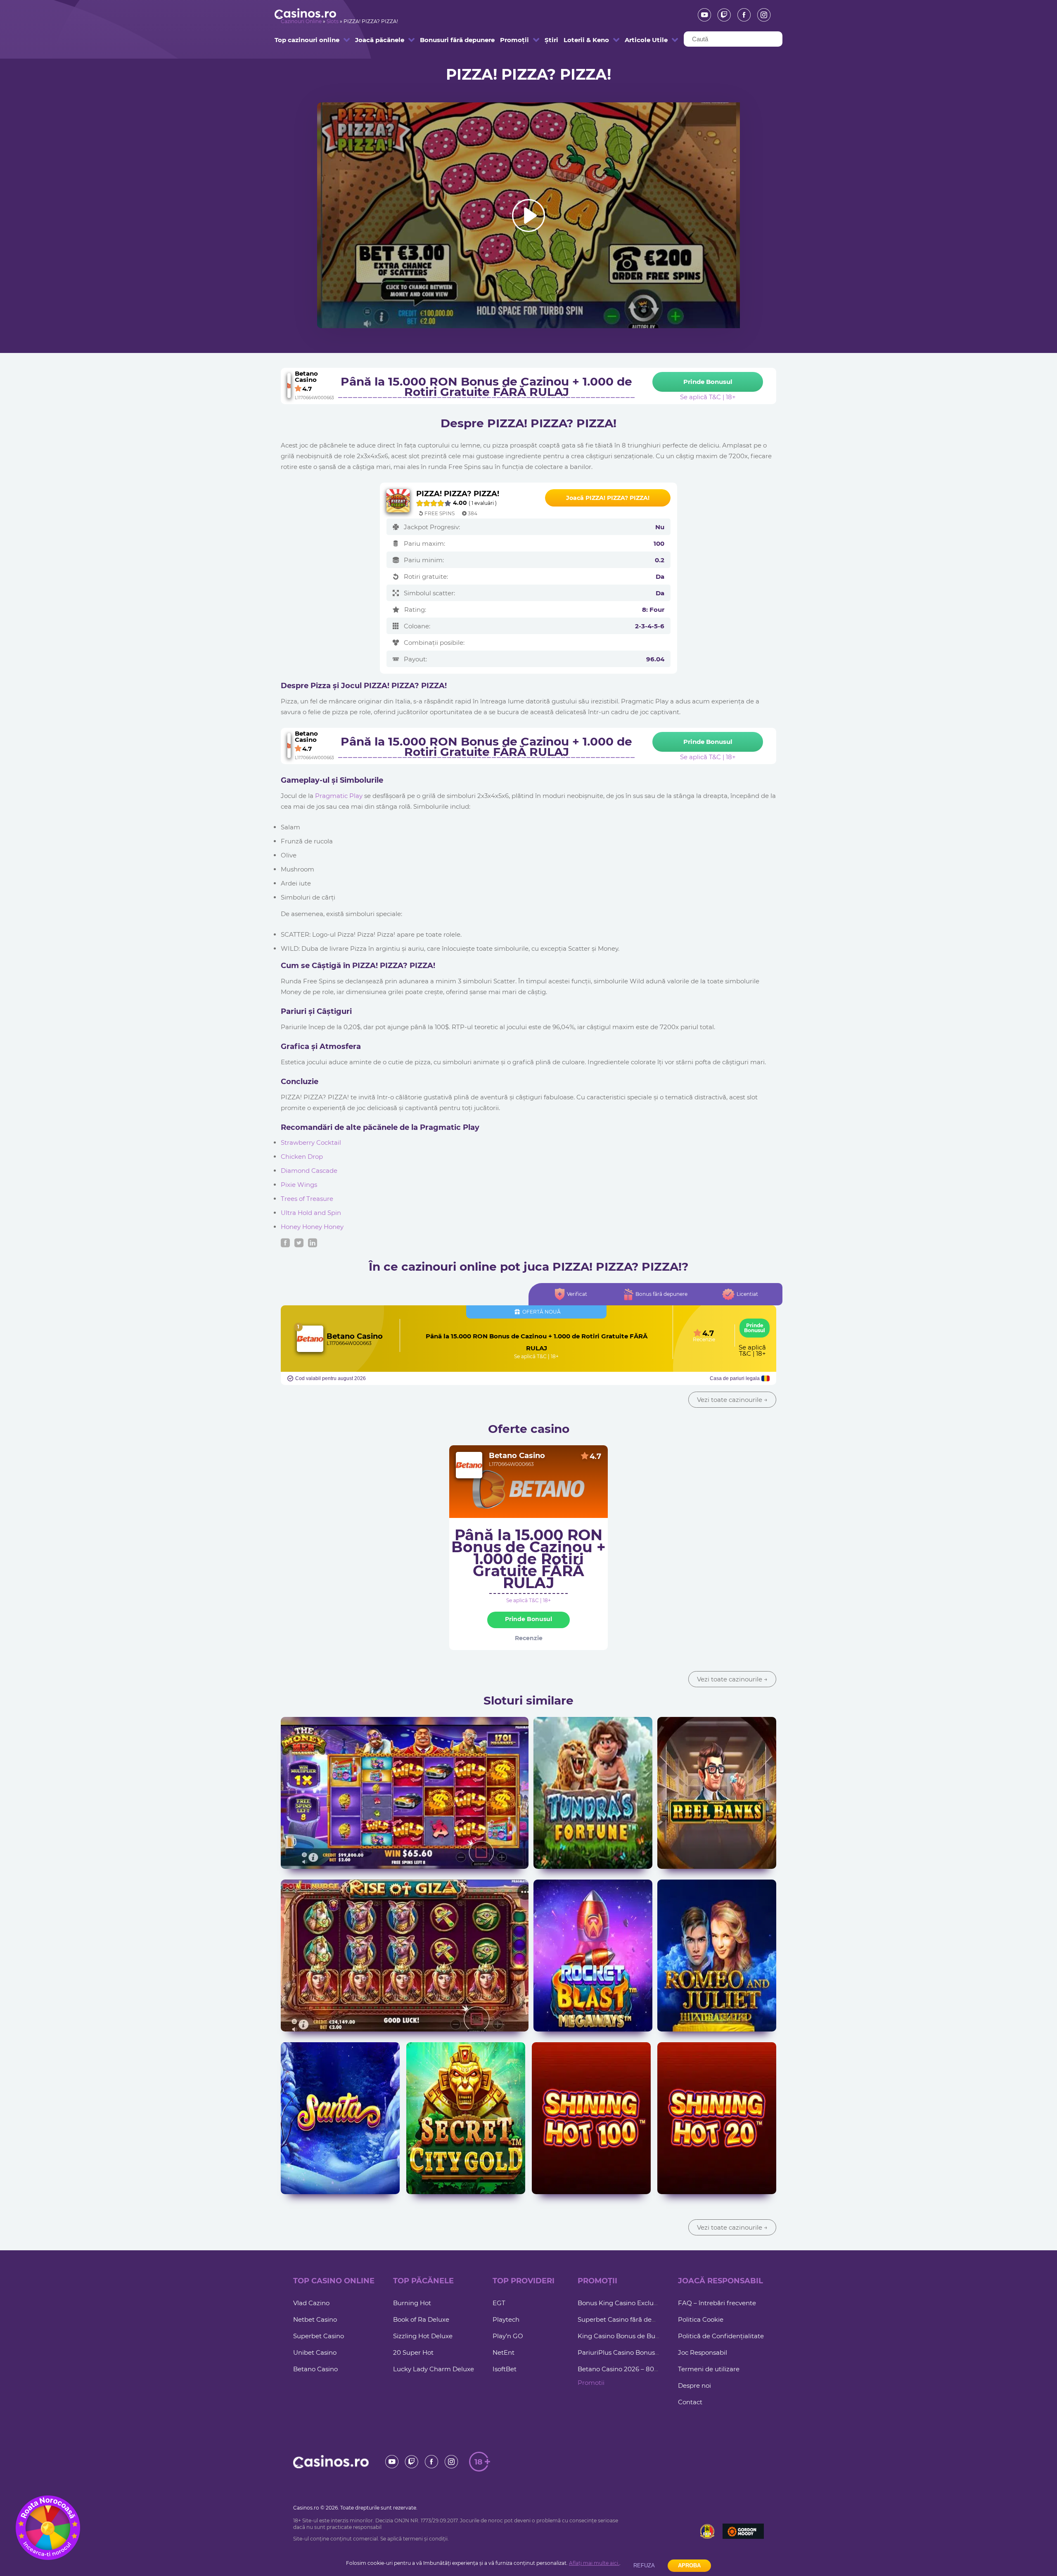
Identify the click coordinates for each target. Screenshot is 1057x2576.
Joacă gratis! (405, 1789)
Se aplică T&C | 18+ (536, 1357)
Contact (690, 2402)
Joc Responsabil (703, 2352)
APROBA (689, 2565)
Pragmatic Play (339, 796)
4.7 (595, 1456)
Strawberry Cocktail (311, 1142)
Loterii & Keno (579, 40)
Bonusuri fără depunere (441, 40)
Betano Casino (355, 1336)
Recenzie (704, 1340)
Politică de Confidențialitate (721, 2336)
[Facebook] (741, 15)
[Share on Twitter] (299, 1243)
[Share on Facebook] (285, 1243)
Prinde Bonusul (755, 1328)
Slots (333, 21)
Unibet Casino (315, 2352)
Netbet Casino (315, 2319)
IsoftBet (505, 2369)
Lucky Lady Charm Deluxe (434, 2369)
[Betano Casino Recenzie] (310, 1339)
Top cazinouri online (295, 40)
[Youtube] (702, 15)
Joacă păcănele (371, 40)
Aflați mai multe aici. (594, 2563)
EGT (499, 2303)
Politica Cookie (701, 2319)
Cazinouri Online (301, 21)
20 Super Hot (413, 2352)
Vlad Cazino (311, 2303)
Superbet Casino (319, 2336)
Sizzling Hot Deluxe (423, 2336)
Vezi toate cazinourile (732, 1400)
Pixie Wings (299, 1185)
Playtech (506, 2319)
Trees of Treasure (307, 1199)
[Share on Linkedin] (313, 1243)
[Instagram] (761, 15)
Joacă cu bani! (405, 1805)
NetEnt (504, 2352)
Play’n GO (508, 2336)
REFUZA (644, 2565)
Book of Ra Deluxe (421, 2319)
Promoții (511, 40)
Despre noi (694, 2385)
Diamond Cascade (309, 1171)
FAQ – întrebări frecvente (717, 2303)
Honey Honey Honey (312, 1227)
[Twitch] (721, 15)
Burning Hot (412, 2303)
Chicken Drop (302, 1157)
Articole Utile (639, 40)
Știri (548, 40)
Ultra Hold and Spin (311, 1213)
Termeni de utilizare (709, 2369)
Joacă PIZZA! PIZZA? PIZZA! (608, 498)
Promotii (591, 2383)
